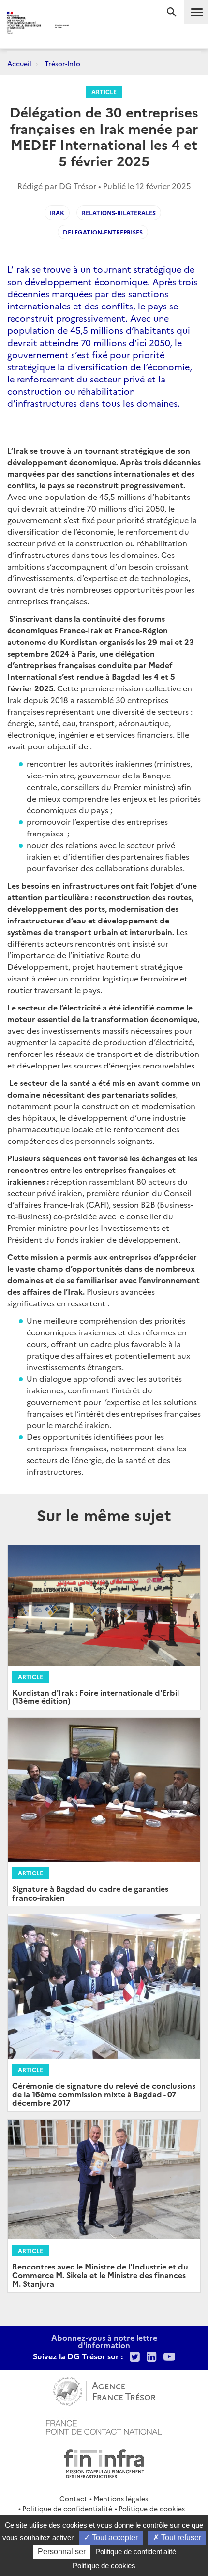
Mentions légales (121, 2498)
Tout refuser (180, 2538)
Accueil (19, 63)
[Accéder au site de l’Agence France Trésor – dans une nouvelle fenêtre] (104, 2390)
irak (57, 212)
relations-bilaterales (119, 212)
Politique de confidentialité (67, 2508)
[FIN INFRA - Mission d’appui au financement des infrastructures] (104, 2462)
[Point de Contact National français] (104, 2426)
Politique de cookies (152, 2508)
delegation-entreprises (103, 232)
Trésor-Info (62, 63)
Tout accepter (114, 2538)
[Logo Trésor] (87, 27)
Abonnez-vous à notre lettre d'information (104, 2341)
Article (104, 92)
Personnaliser (62, 2552)
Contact (73, 2498)
